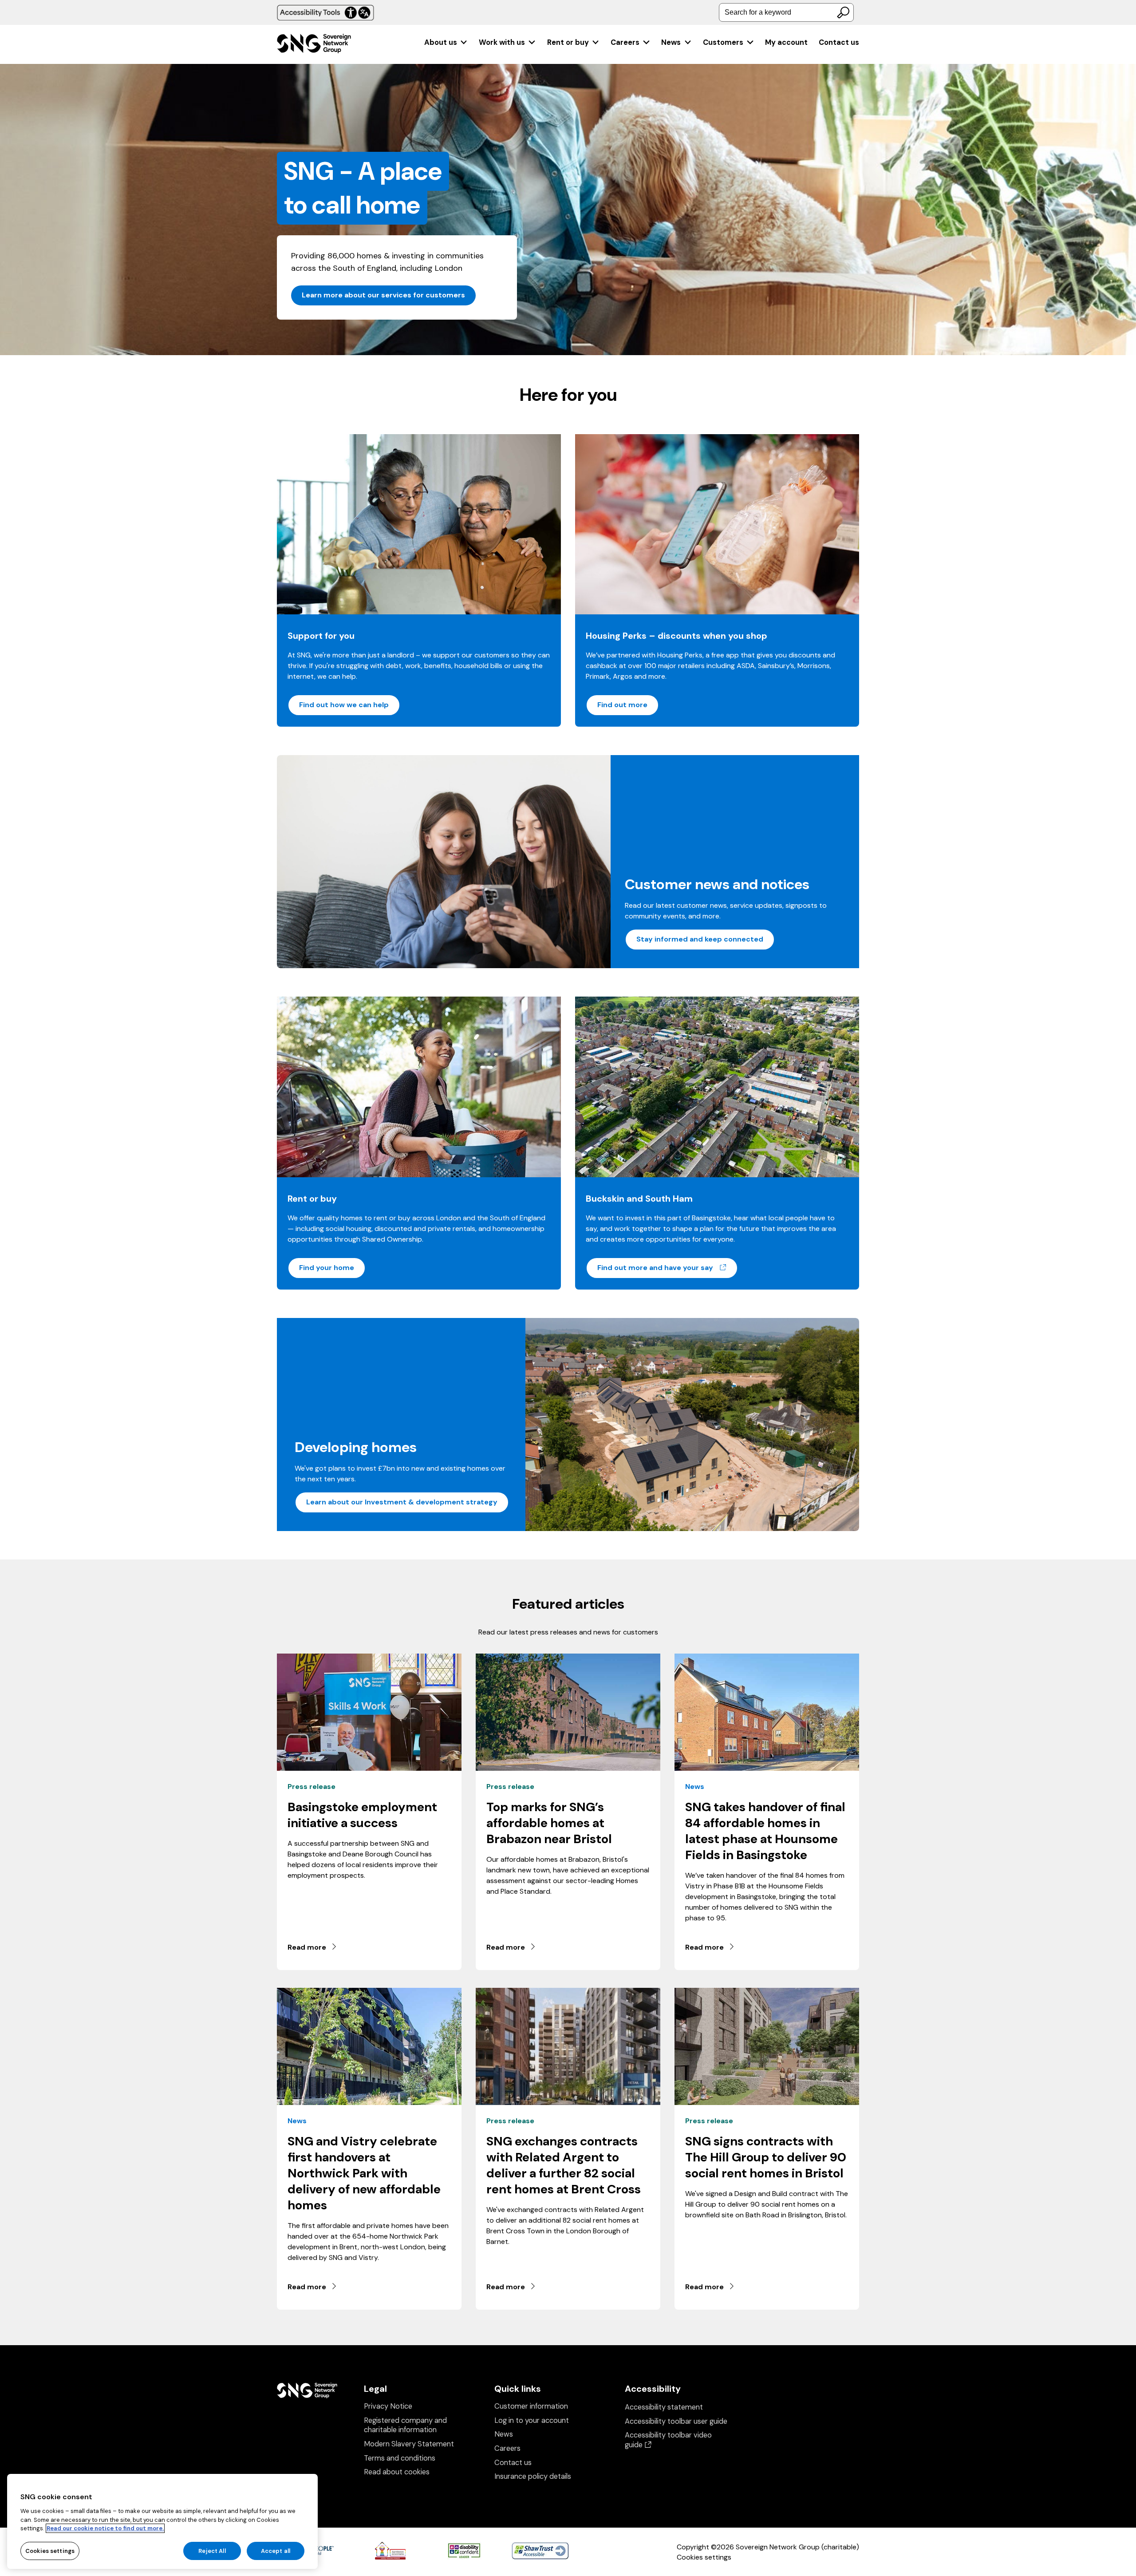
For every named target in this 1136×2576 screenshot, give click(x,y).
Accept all (276, 2550)
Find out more (622, 705)
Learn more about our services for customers (383, 295)
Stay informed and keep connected (700, 939)
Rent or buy (568, 42)
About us (441, 42)
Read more (307, 1947)
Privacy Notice (388, 2406)
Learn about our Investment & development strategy (402, 1502)
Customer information (531, 2406)
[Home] (314, 45)
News (671, 42)
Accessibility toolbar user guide (676, 2421)
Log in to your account (532, 2420)
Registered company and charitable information (405, 2425)
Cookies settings (704, 2557)
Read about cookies (397, 2472)
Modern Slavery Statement (409, 2444)
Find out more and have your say (668, 1267)
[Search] (843, 12)
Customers (723, 42)
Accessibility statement (664, 2407)
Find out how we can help (344, 705)
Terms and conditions (400, 2458)
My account (786, 42)
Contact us (839, 42)
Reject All (212, 2550)
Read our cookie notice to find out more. (105, 2528)
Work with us (502, 42)
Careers (625, 42)
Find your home (327, 1268)
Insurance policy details (533, 2476)
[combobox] (786, 12)
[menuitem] (446, 42)
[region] (162, 2521)
